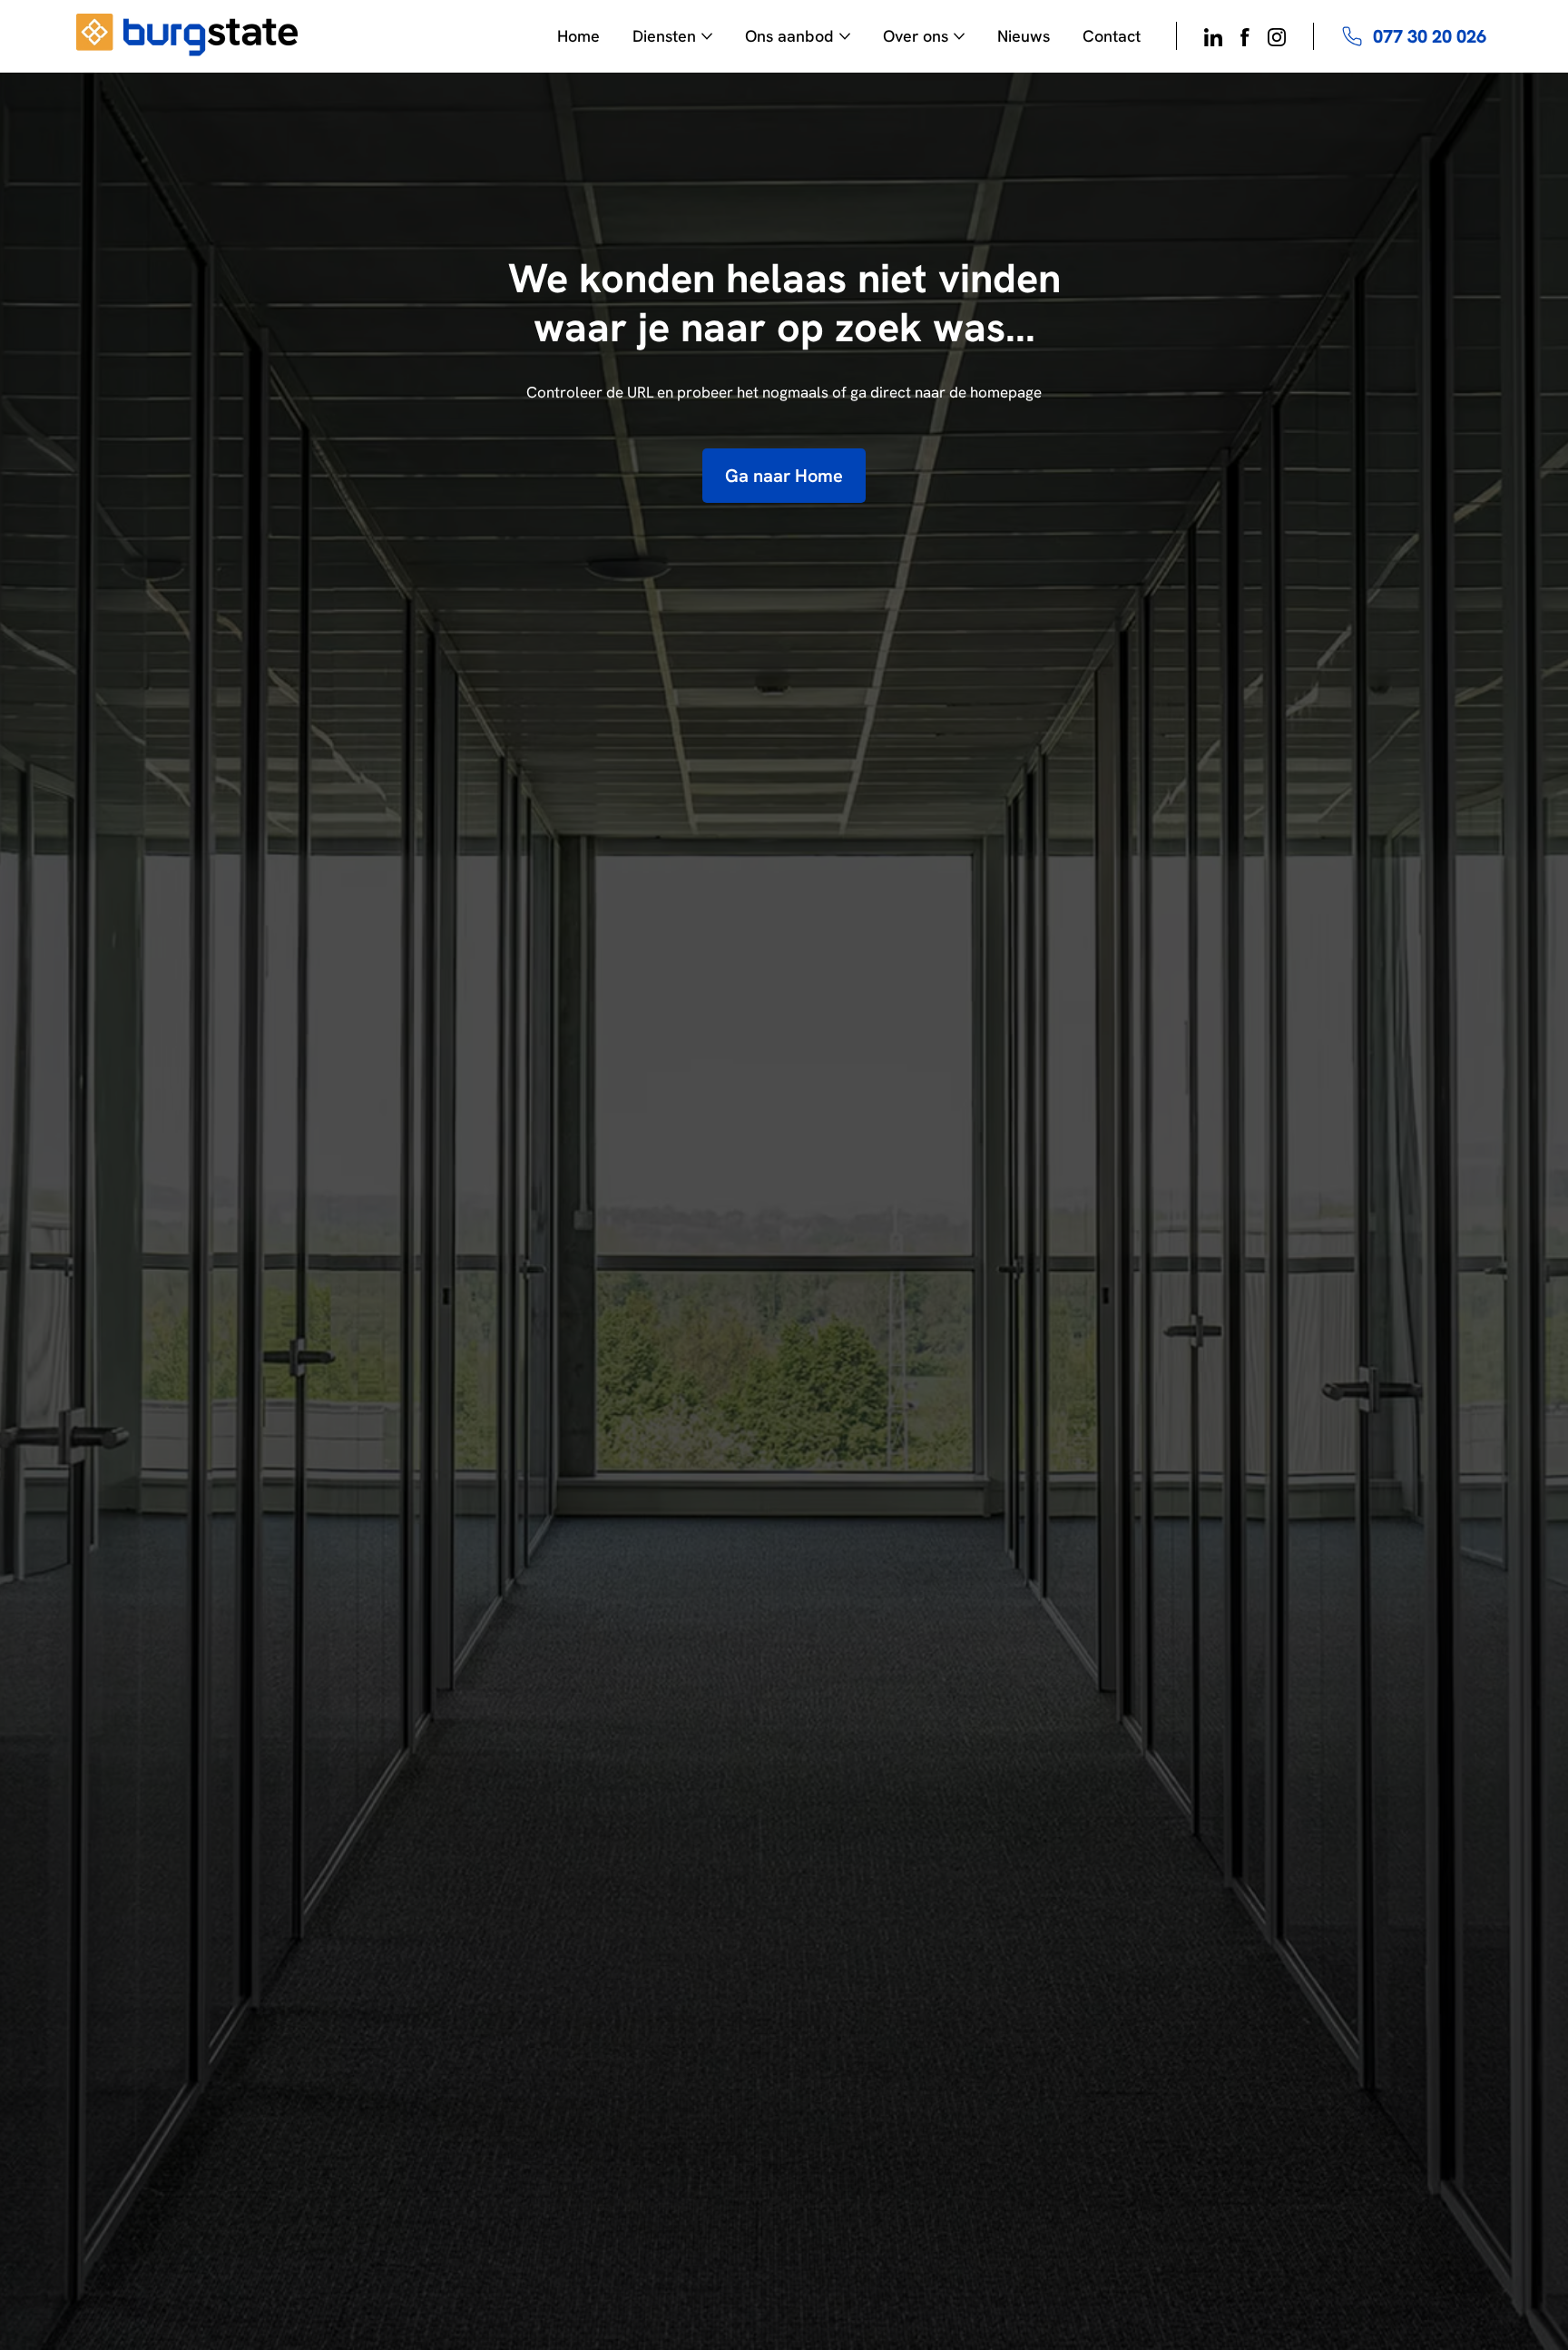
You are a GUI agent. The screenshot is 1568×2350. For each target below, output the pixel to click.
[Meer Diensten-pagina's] (707, 36)
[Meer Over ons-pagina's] (959, 36)
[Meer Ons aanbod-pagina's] (845, 36)
